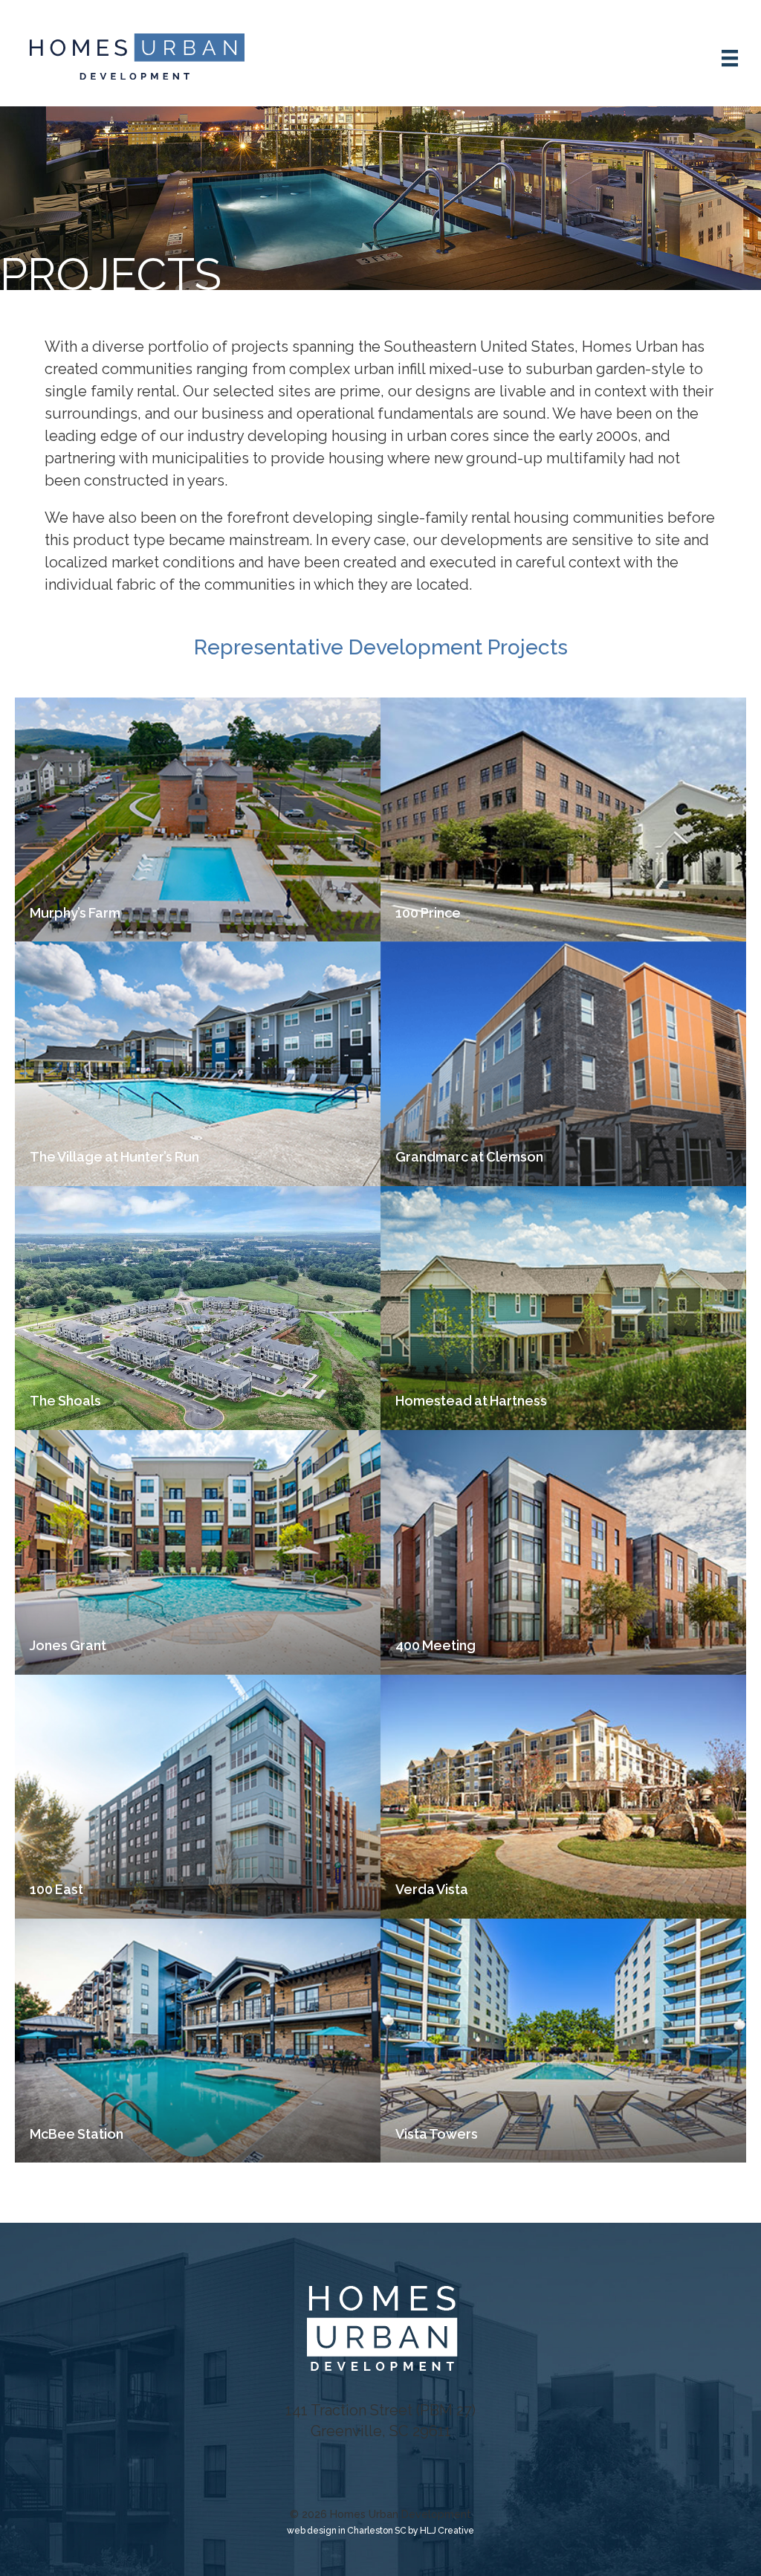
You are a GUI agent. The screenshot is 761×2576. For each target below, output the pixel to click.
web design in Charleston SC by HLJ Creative (380, 2531)
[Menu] (729, 53)
